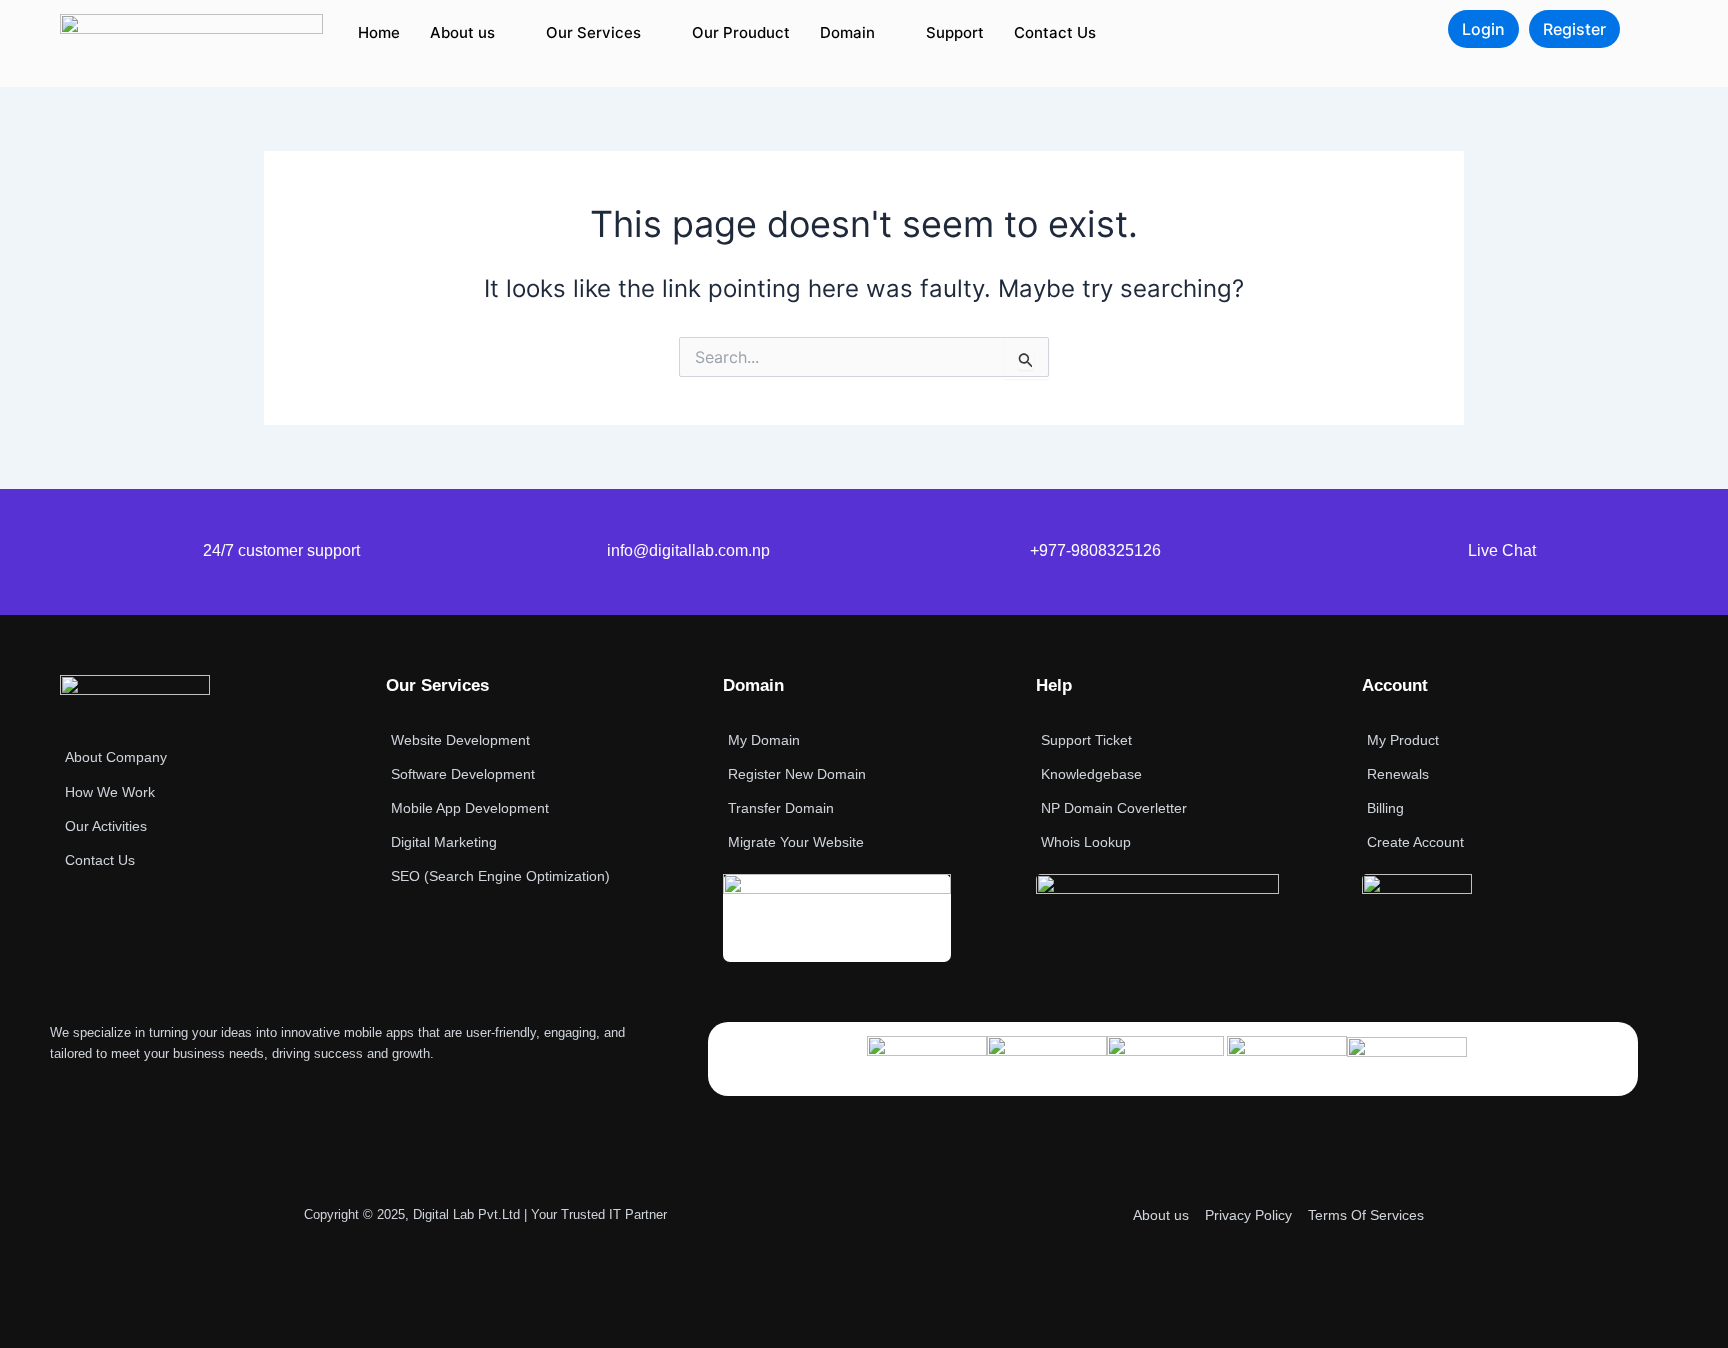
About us (462, 32)
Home (379, 32)
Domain (847, 32)
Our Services (593, 32)
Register (1574, 29)
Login (1483, 29)
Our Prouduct (741, 32)
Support (955, 32)
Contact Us (1055, 32)
